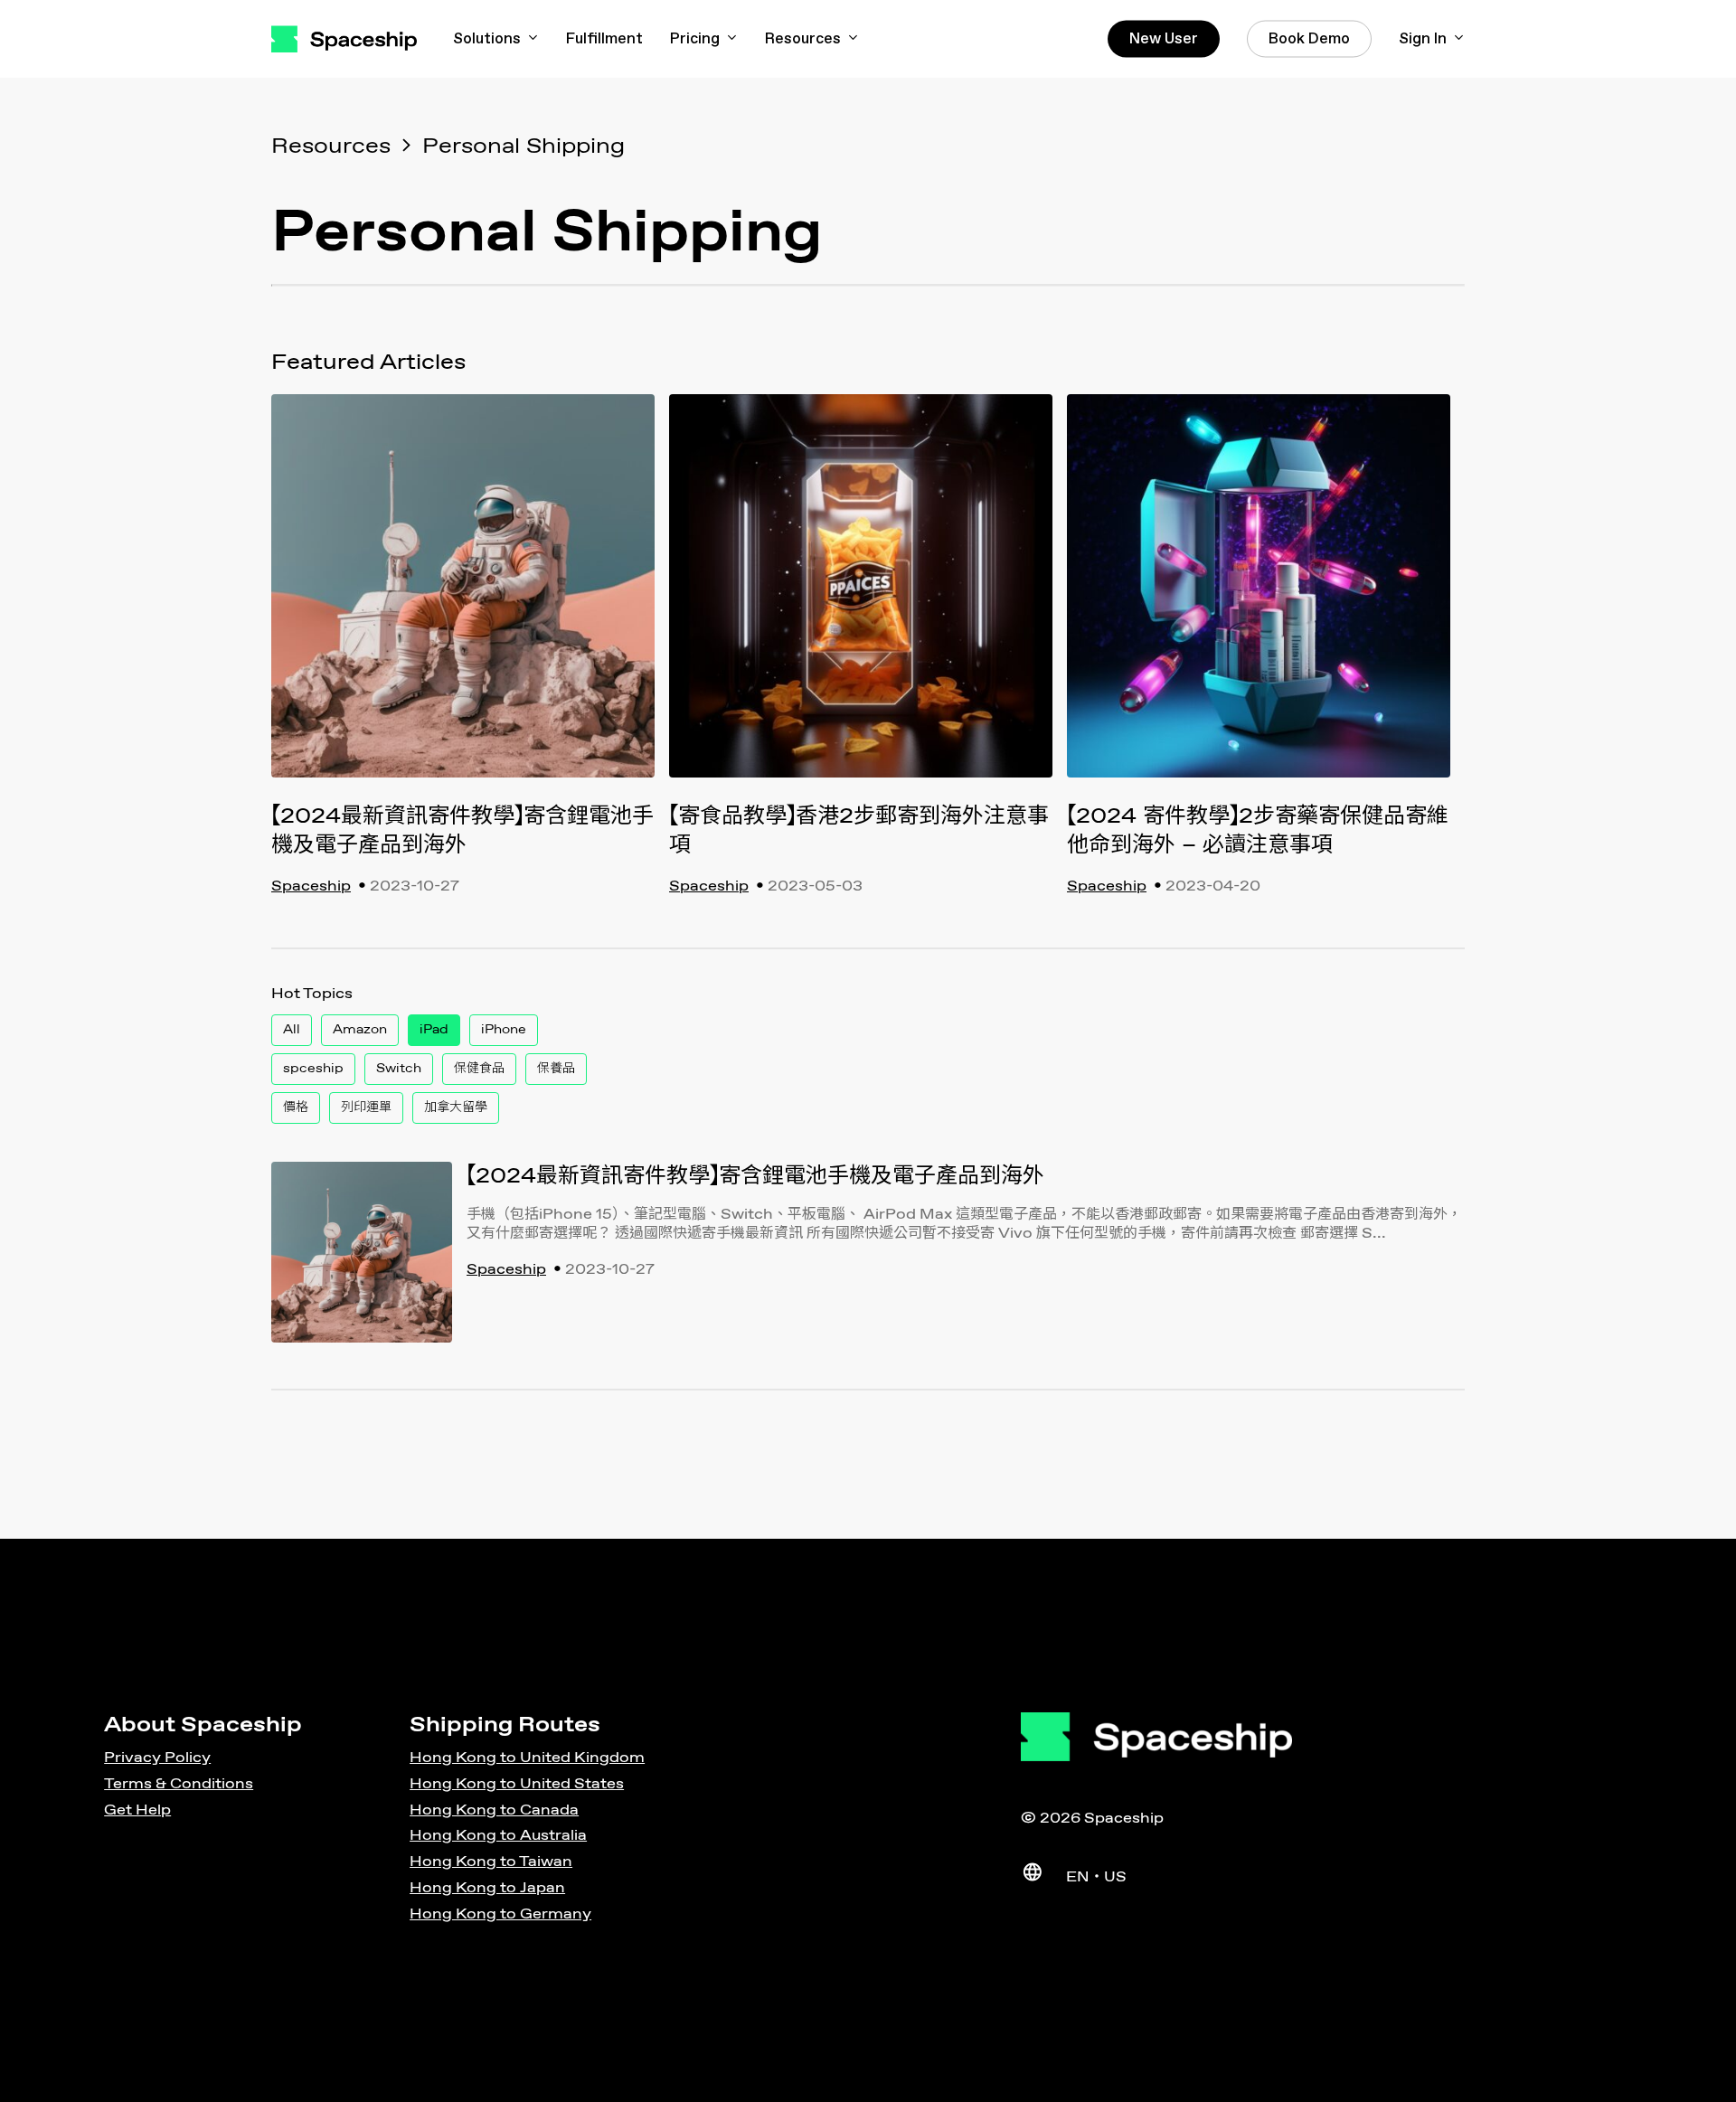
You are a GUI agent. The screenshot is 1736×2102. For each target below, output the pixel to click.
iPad (434, 1030)
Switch (399, 1069)
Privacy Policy (157, 1758)
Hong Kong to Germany (500, 1914)
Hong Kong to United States (517, 1784)
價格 (296, 1108)
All (292, 1030)
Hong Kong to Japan (487, 1888)
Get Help (137, 1810)
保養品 (556, 1069)
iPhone (504, 1030)
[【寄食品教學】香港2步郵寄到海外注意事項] (861, 598)
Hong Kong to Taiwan (491, 1862)
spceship (313, 1069)
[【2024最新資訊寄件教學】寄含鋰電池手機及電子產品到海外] (463, 598)
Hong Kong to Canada (494, 1810)
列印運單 (366, 1108)
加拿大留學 (456, 1108)
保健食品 (479, 1069)
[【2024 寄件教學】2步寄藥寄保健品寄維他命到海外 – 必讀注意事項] (1259, 598)
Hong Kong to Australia (498, 1836)
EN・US (1096, 1877)
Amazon (360, 1030)
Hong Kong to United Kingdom (527, 1758)
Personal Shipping (524, 146)
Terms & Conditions (179, 1784)
